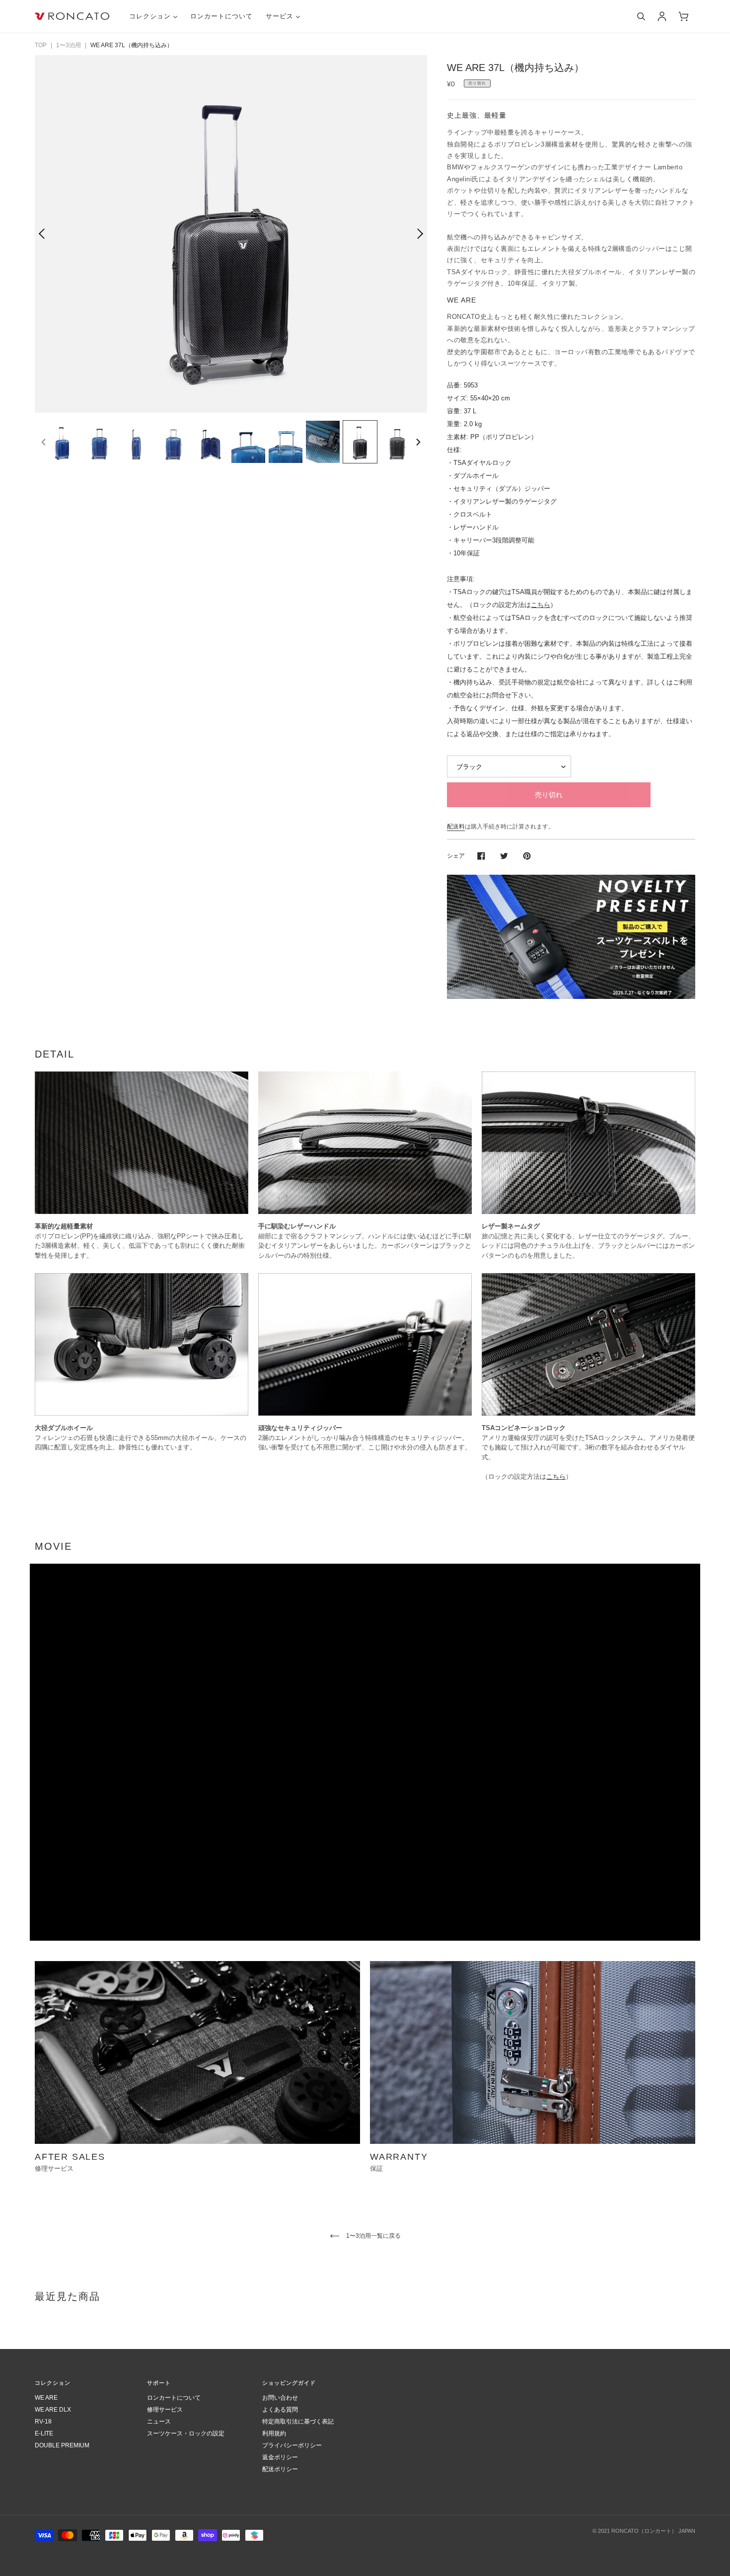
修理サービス (165, 2410)
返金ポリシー (280, 2457)
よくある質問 (280, 2410)
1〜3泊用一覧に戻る (373, 2236)
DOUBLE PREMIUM (62, 2445)
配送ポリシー (280, 2469)
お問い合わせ (280, 2398)
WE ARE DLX (53, 2410)
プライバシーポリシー (292, 2445)
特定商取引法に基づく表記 (298, 2422)
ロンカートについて (174, 2398)
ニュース (159, 2422)
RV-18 (43, 2422)
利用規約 (274, 2433)
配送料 (456, 827)
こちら (541, 605)
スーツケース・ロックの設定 (186, 2433)
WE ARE (46, 2398)
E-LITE (44, 2433)
